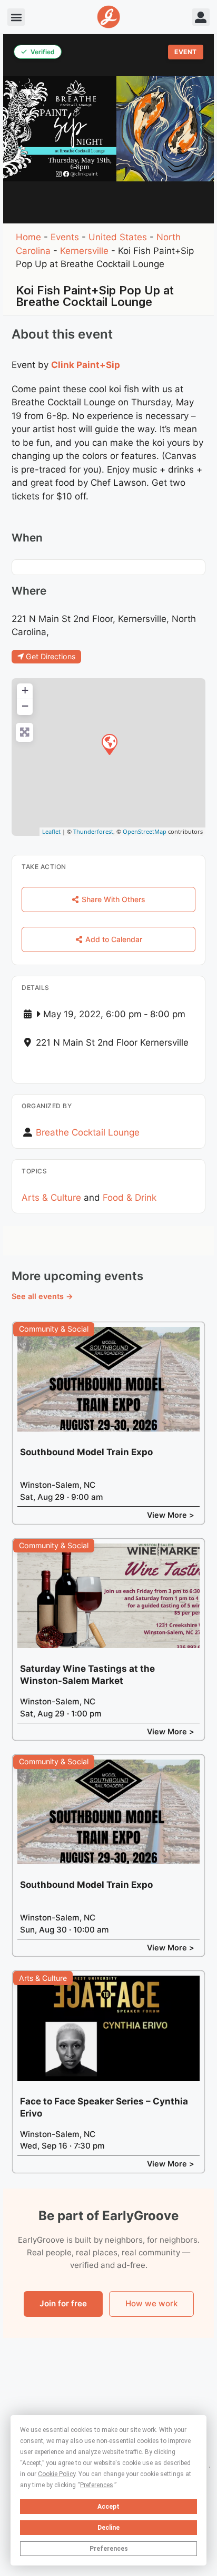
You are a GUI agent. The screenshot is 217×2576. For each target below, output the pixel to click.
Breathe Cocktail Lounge (88, 1132)
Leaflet (51, 831)
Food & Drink (130, 1198)
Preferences (109, 2549)
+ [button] (25, 690)
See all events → (42, 1296)
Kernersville (84, 251)
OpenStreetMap (145, 831)
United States (118, 237)
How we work (151, 2303)
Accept (108, 2507)
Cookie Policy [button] (57, 2474)
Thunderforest (93, 831)
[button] (16, 17)
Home (28, 237)
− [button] (25, 706)
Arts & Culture (51, 1198)
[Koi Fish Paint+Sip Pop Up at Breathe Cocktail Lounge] (109, 744)
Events (65, 237)
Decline (108, 2528)
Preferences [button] (97, 2485)
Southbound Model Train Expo (86, 1452)
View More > (171, 1515)
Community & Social (54, 1329)
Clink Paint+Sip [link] (86, 365)
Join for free (63, 2303)
